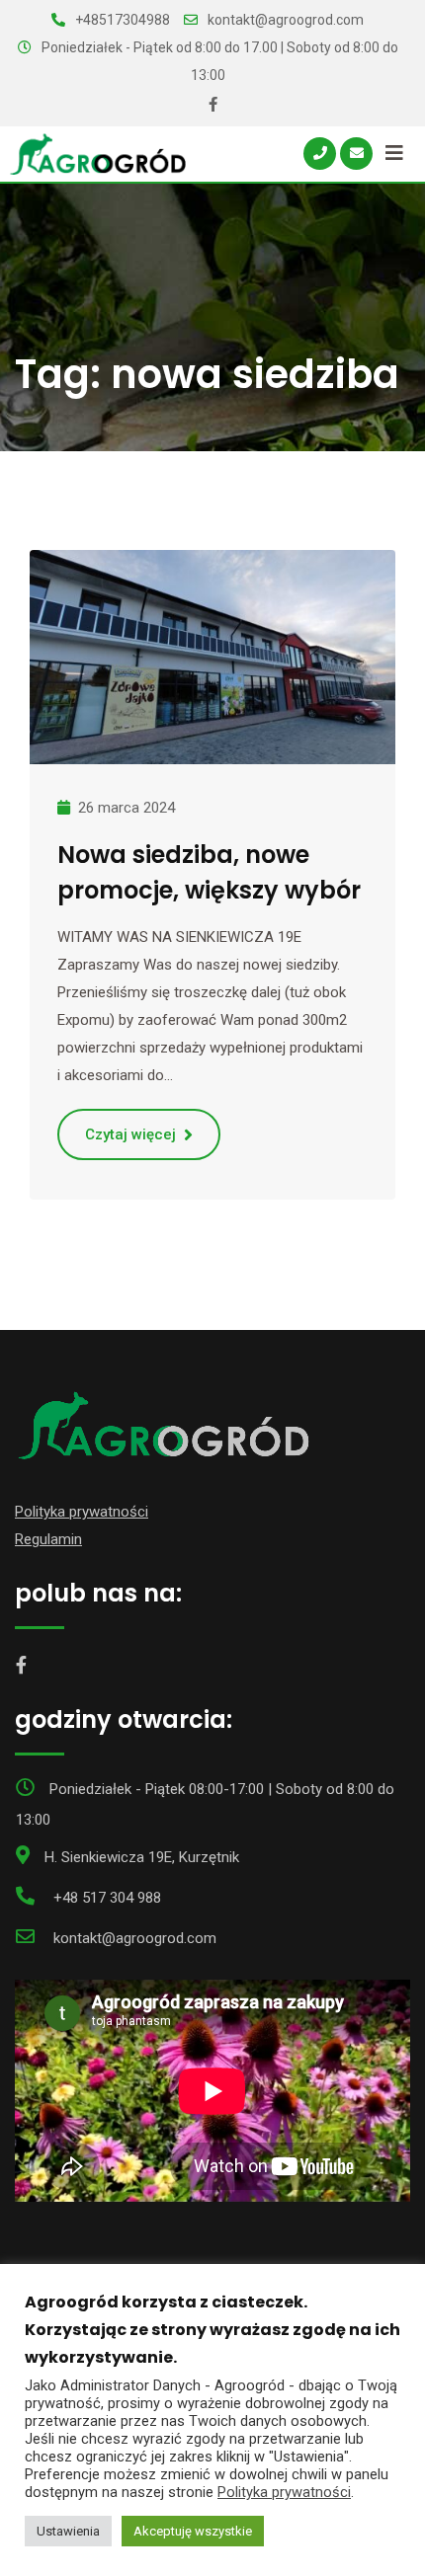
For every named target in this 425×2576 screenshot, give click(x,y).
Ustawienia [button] (68, 2531)
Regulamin (48, 1539)
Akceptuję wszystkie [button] (193, 2531)
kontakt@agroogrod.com (286, 20)
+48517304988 (123, 20)
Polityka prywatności (82, 1512)
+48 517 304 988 (107, 1898)
